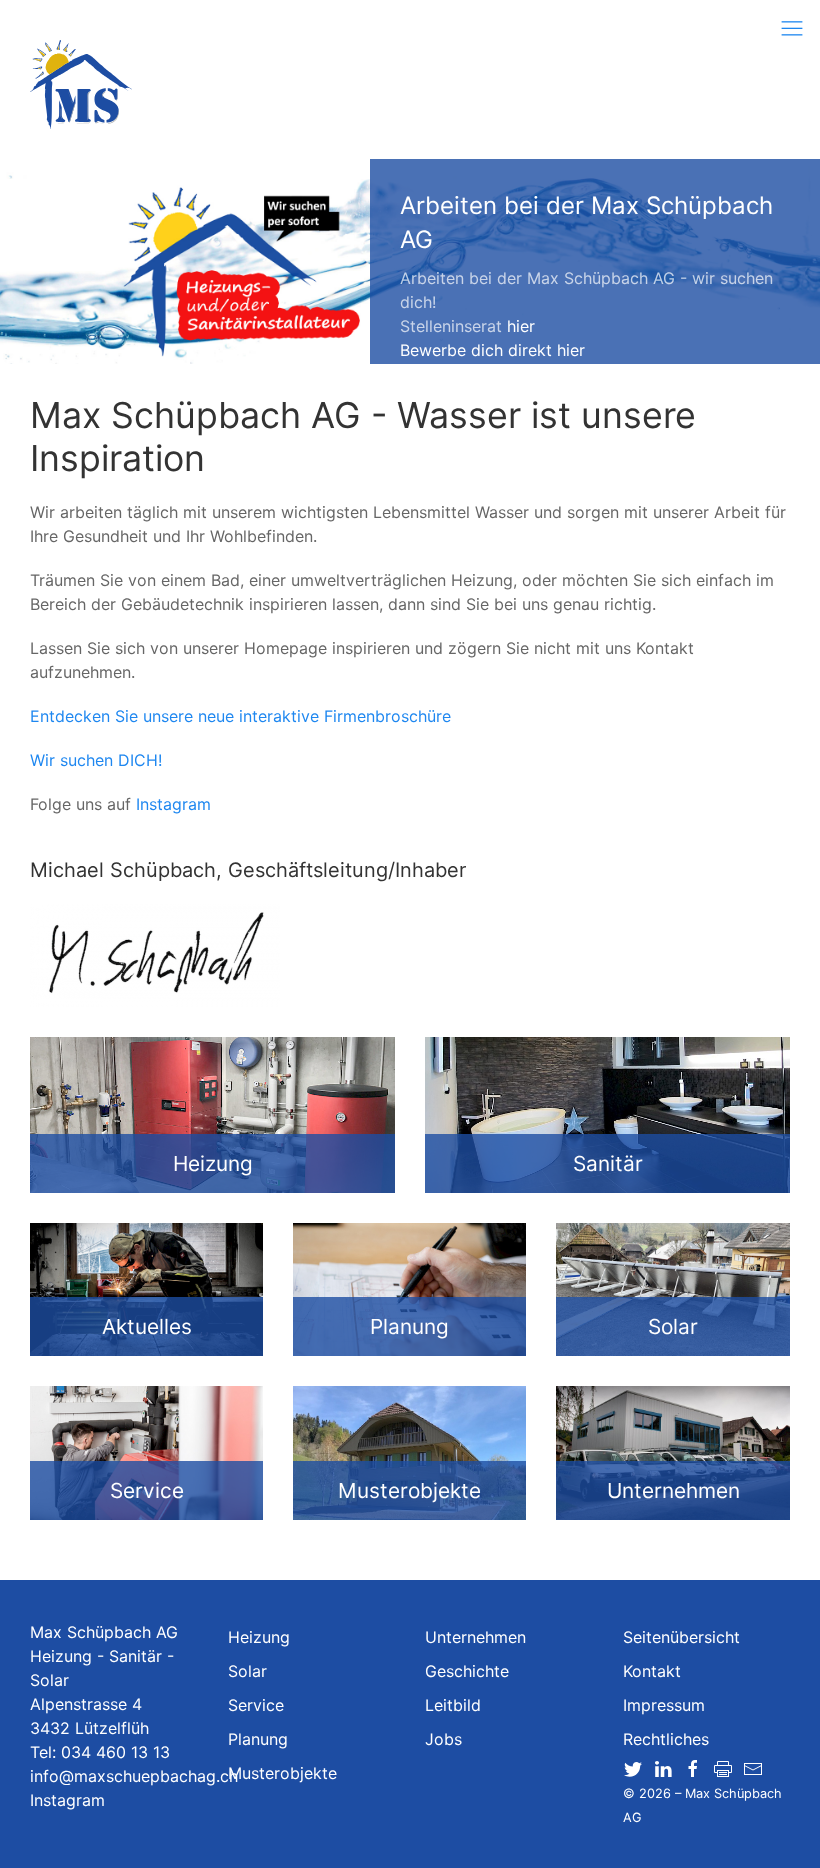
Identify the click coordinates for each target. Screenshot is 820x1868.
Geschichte (467, 1671)
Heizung (259, 1637)
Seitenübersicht (681, 1637)
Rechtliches (666, 1739)
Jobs (443, 1739)
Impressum (664, 1705)
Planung (258, 1739)
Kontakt (652, 1671)
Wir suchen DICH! (96, 760)
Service (256, 1705)
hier (521, 326)
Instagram (173, 804)
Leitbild (453, 1705)
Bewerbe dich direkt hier (492, 350)
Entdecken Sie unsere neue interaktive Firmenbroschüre (240, 716)
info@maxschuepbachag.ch (134, 1776)
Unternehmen (475, 1637)
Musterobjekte (282, 1773)
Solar (247, 1671)
